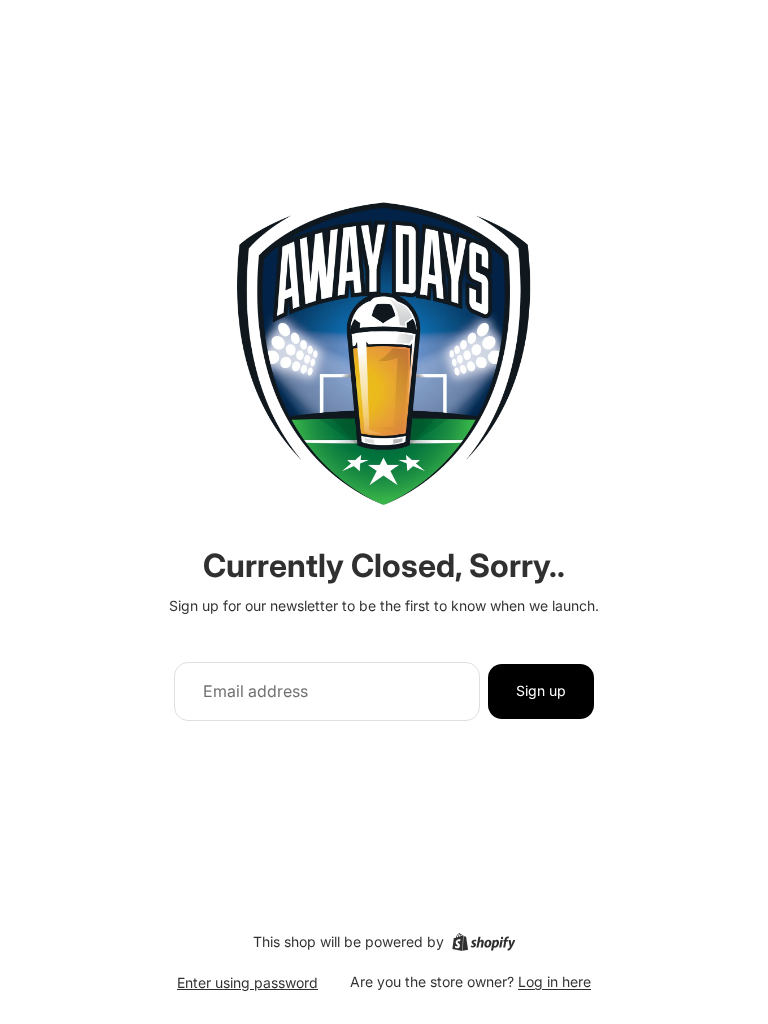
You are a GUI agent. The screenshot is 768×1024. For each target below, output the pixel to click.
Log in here (554, 981)
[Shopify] (483, 942)
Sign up (541, 690)
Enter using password (247, 982)
